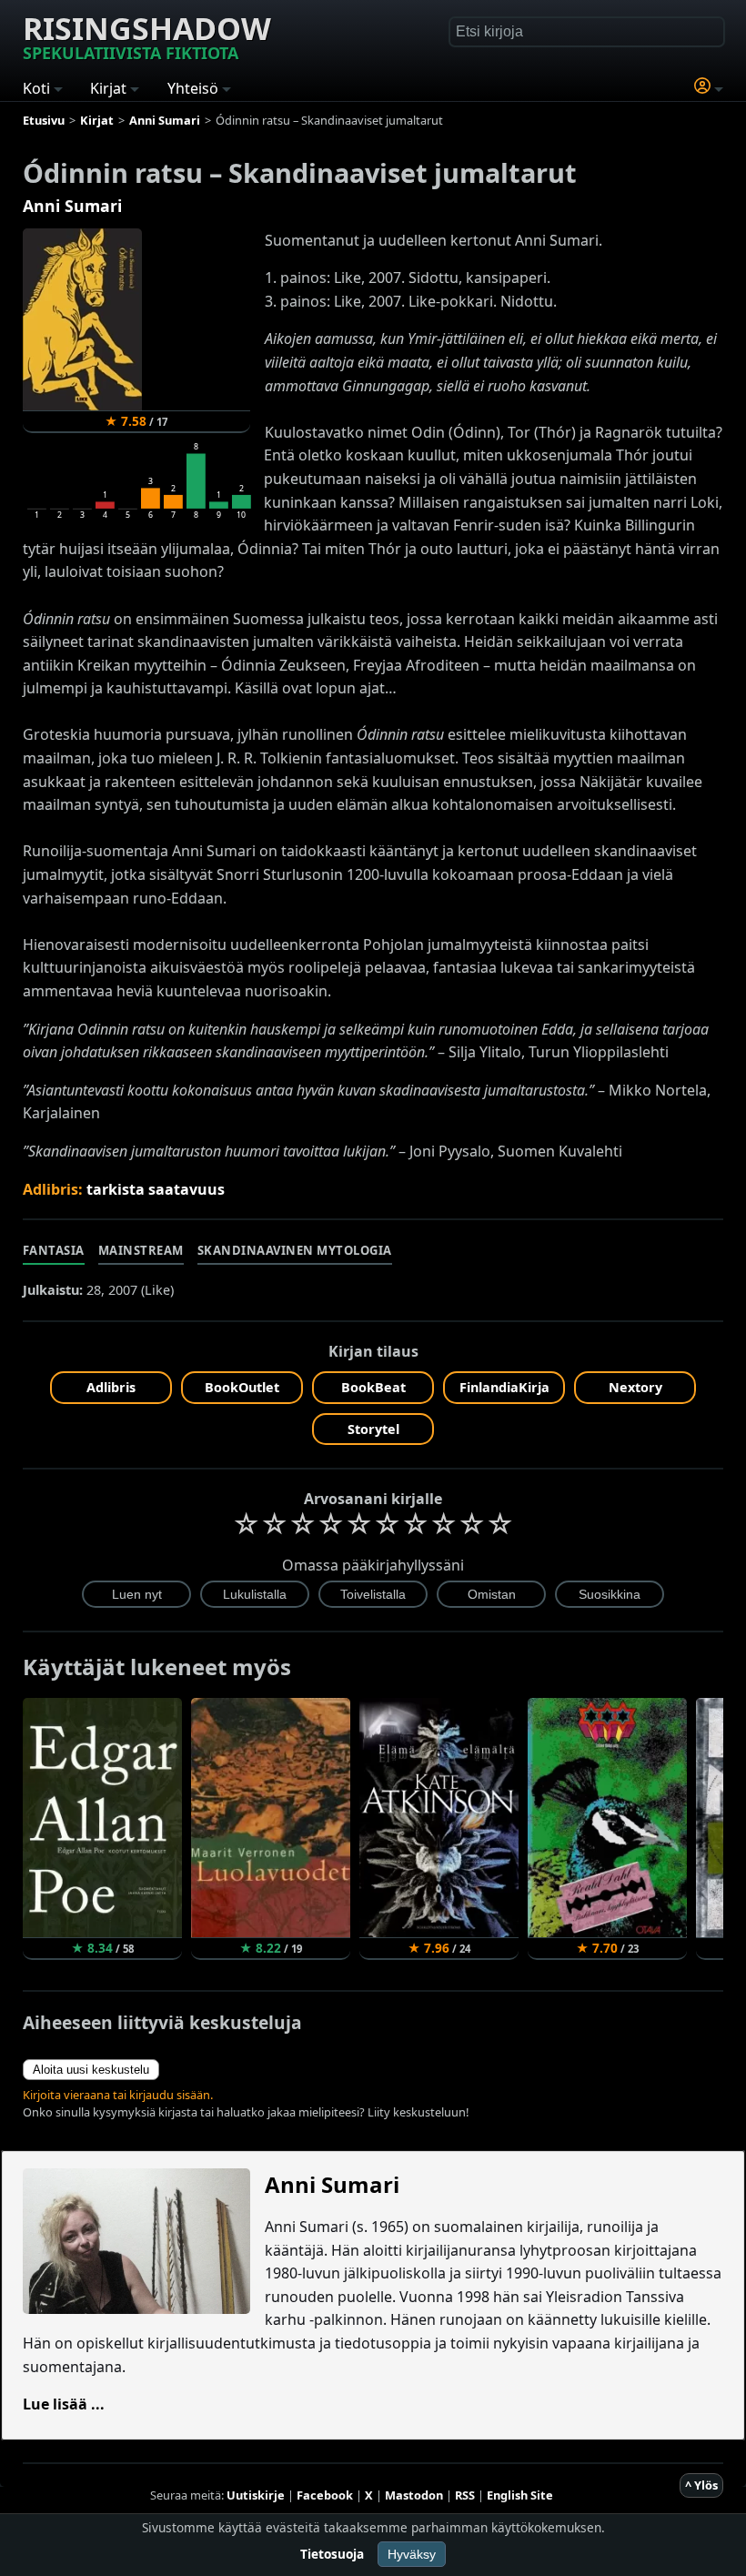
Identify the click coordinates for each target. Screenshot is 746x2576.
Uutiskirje (256, 2495)
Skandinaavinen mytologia (295, 1250)
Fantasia (54, 1250)
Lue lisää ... (64, 2404)
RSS (465, 2495)
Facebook (325, 2495)
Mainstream (141, 1250)
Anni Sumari (72, 206)
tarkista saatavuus (156, 1189)
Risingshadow (147, 35)
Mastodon (414, 2495)
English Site (520, 2495)
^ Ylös (701, 2485)
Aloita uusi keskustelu (91, 2070)
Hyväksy (412, 2554)
